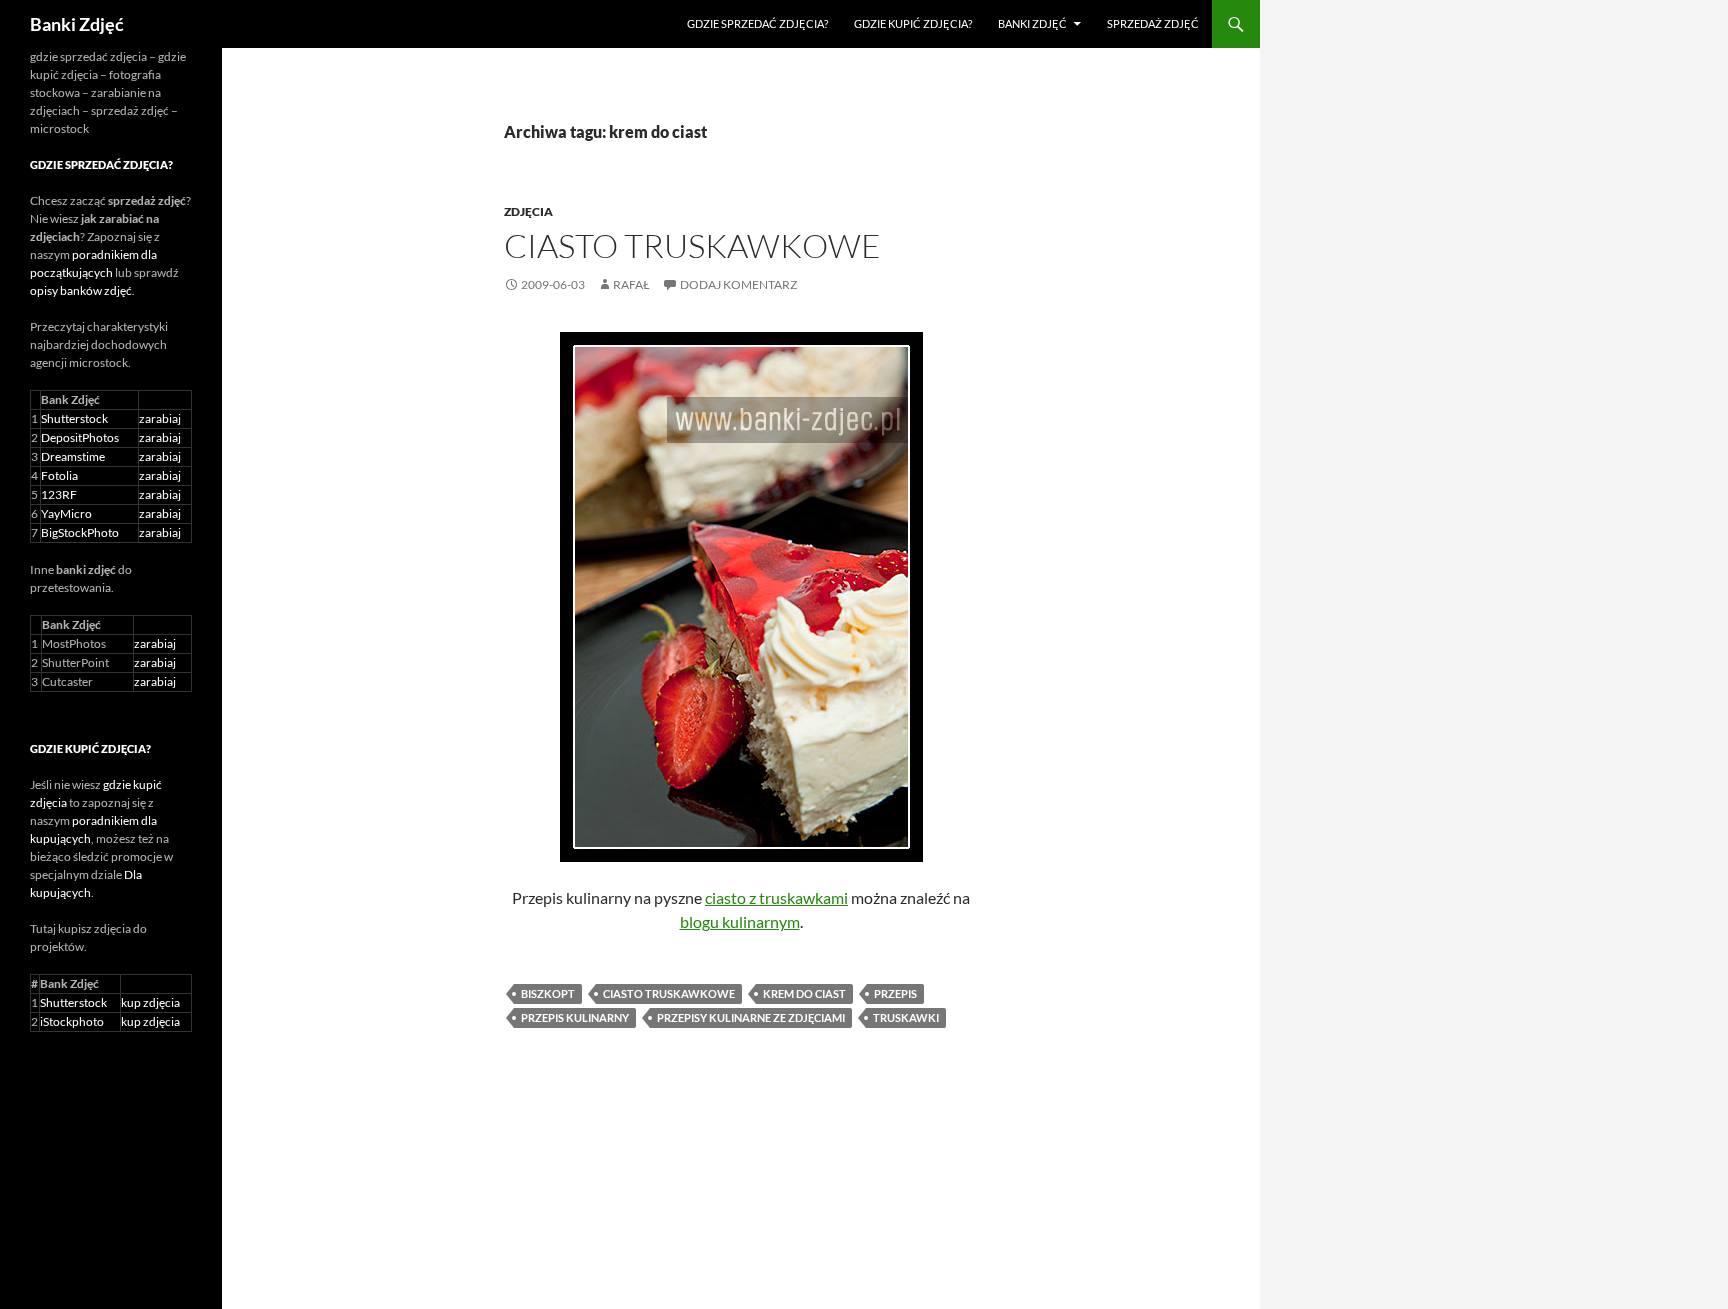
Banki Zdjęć (77, 24)
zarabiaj (160, 418)
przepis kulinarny (575, 1017)
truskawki (906, 1017)
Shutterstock (74, 418)
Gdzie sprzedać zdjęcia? (757, 23)
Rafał (631, 284)
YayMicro (66, 513)
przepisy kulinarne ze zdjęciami (751, 1017)
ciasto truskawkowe (669, 993)
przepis (895, 993)
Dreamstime (73, 456)
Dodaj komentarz (738, 284)
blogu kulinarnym (740, 921)
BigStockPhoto (80, 532)
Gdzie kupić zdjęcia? (913, 23)
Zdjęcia (528, 211)
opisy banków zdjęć (81, 290)
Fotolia (59, 475)
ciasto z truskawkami (776, 897)
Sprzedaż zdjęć (1153, 23)
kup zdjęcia (150, 1002)
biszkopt (548, 993)
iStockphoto (72, 1021)
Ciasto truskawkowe (692, 245)
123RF (59, 494)
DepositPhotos (80, 437)
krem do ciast (804, 993)
